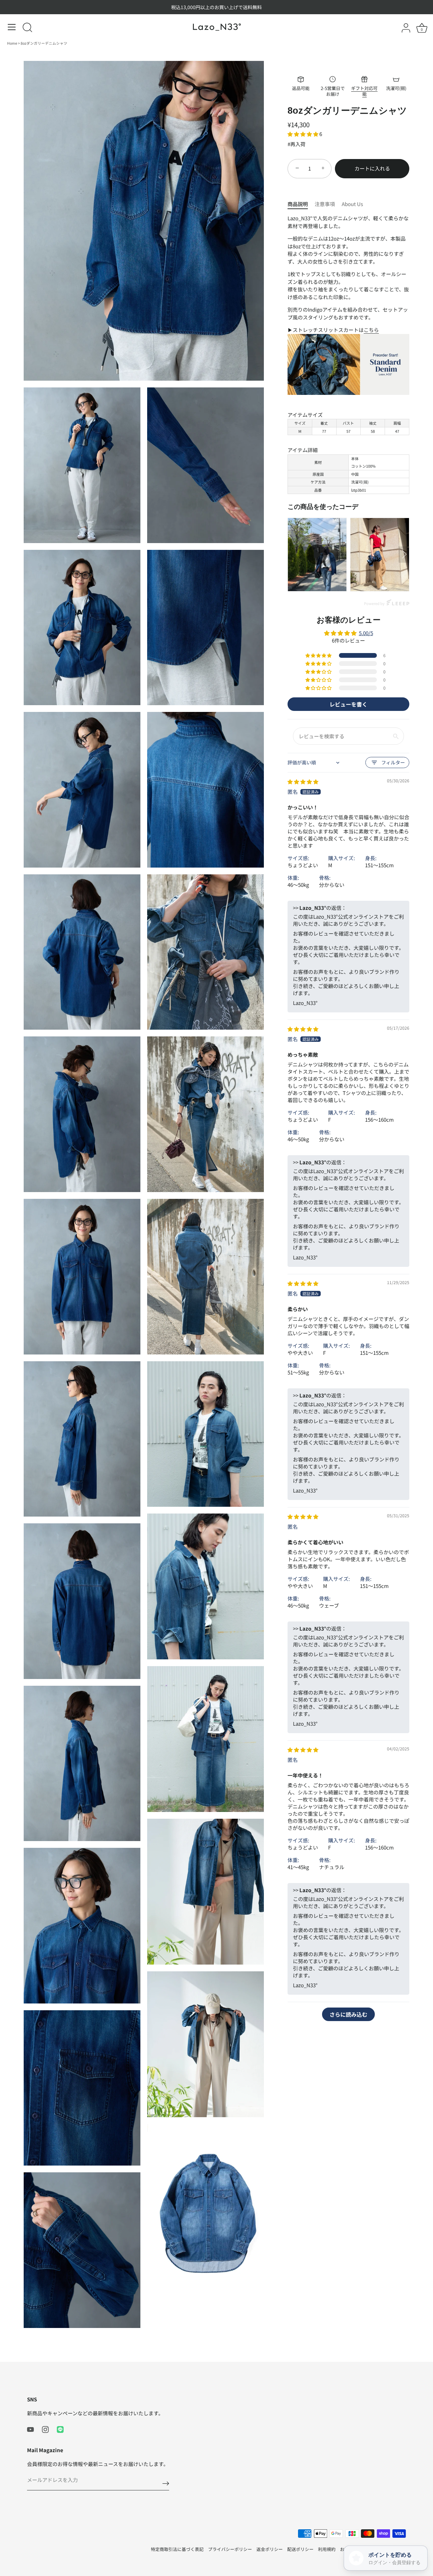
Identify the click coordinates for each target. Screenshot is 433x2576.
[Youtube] (30, 2429)
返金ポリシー (270, 2549)
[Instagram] (45, 2429)
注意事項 (325, 204)
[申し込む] (166, 2483)
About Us (352, 204)
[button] (303, 134)
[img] (303, 781)
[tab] (301, 204)
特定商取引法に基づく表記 (177, 2549)
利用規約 (327, 2549)
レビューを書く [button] (348, 704)
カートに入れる (372, 168)
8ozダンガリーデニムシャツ (44, 43)
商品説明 (298, 204)
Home (13, 43)
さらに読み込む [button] (348, 2014)
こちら (371, 330)
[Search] (27, 28)
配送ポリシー (300, 2549)
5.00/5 (366, 633)
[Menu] (12, 27)
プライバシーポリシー (230, 2549)
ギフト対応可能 (364, 91)
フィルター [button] (393, 762)
